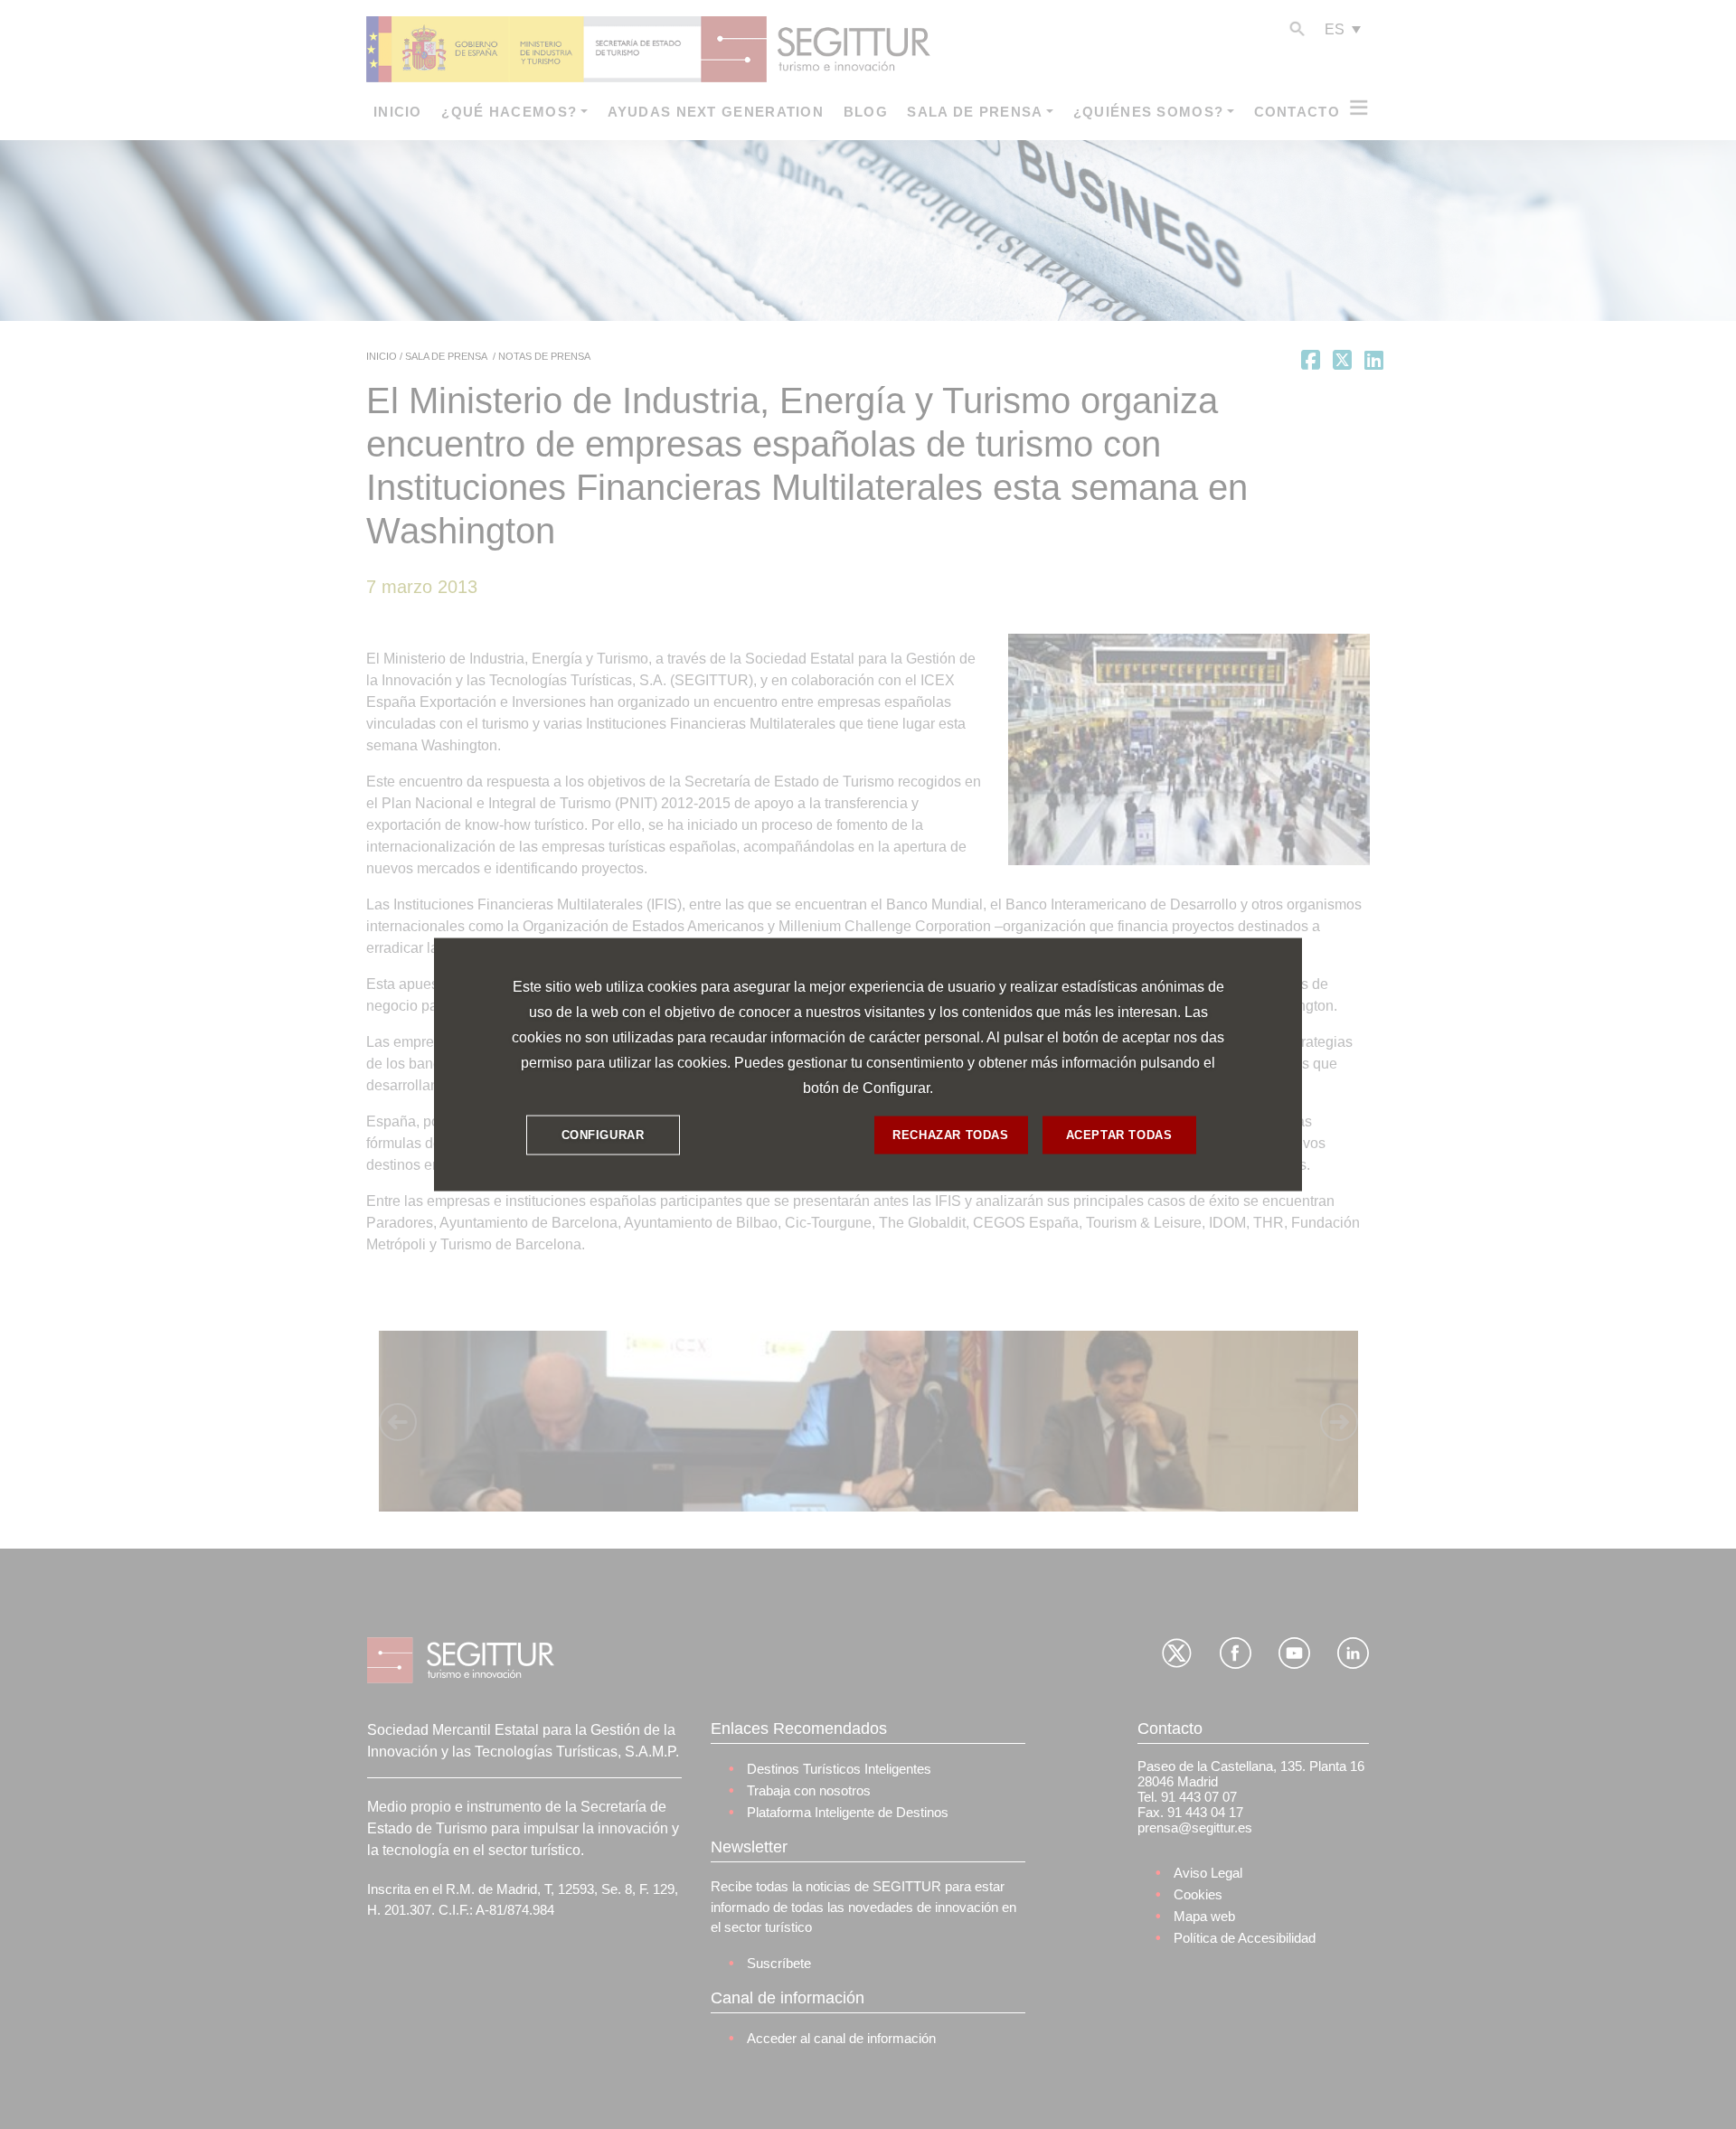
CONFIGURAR (603, 1135)
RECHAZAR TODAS (950, 1135)
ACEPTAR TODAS (1119, 1135)
